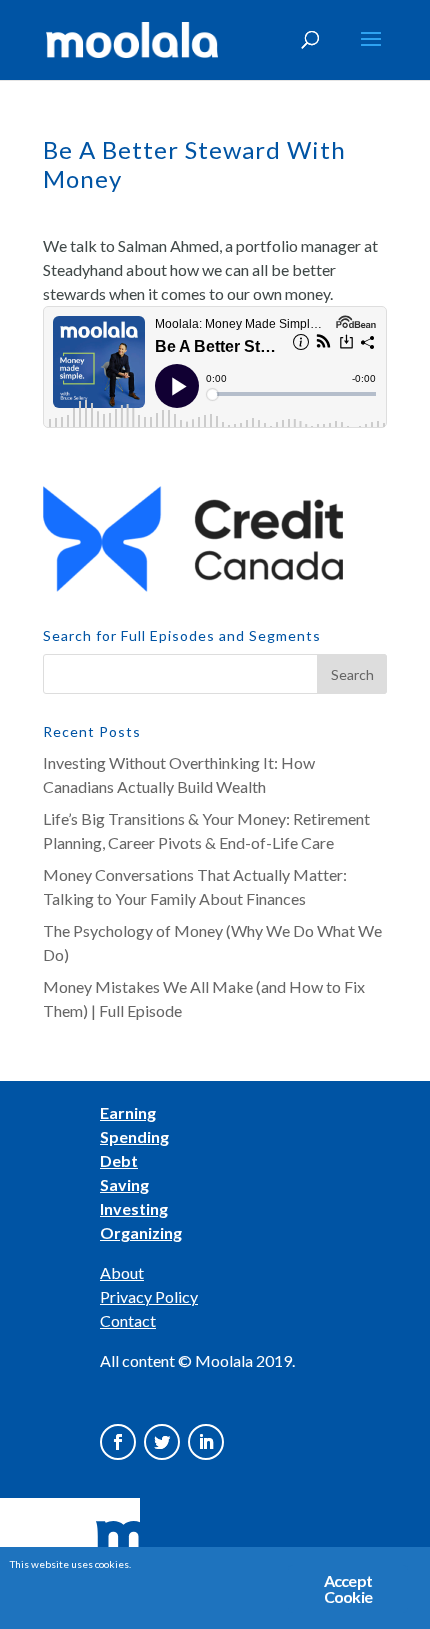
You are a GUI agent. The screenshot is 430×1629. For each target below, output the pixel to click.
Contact (128, 1320)
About (122, 1272)
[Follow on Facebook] (118, 1442)
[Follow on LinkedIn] (206, 1442)
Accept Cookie (348, 1588)
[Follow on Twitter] (162, 1442)
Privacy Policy (149, 1296)
